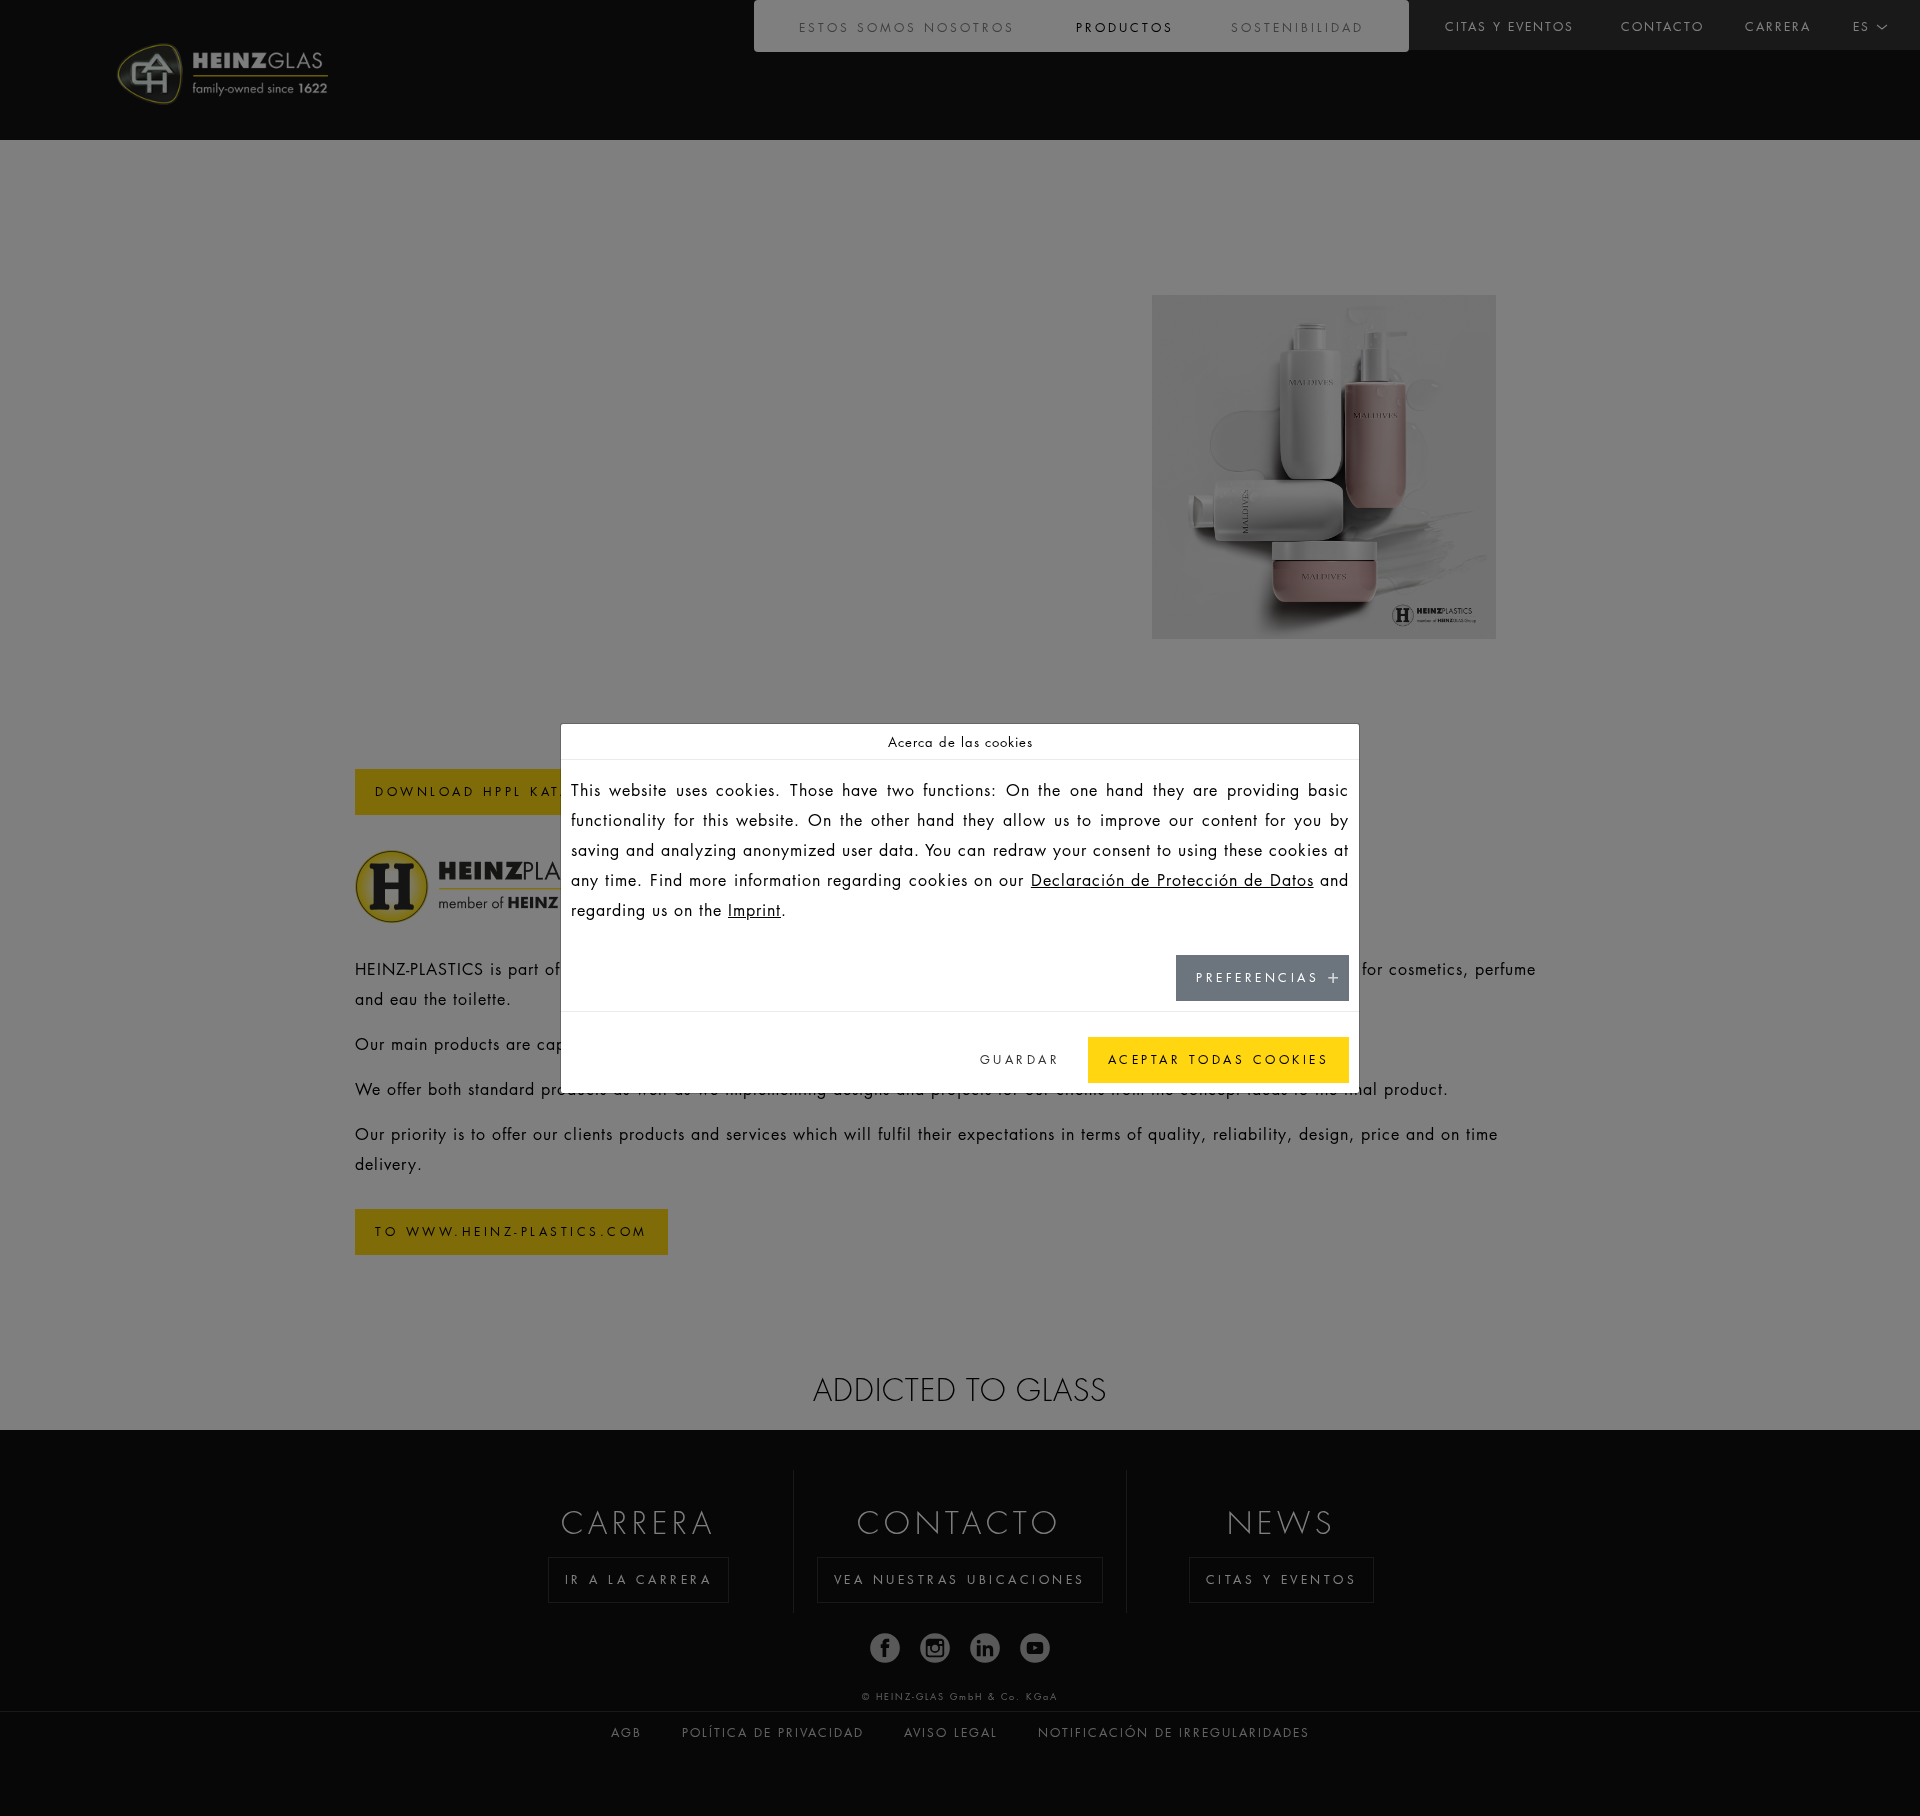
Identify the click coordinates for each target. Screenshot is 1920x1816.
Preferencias (1257, 977)
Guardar (1020, 1059)
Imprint (754, 910)
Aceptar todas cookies (1219, 1059)
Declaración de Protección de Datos (1172, 880)
